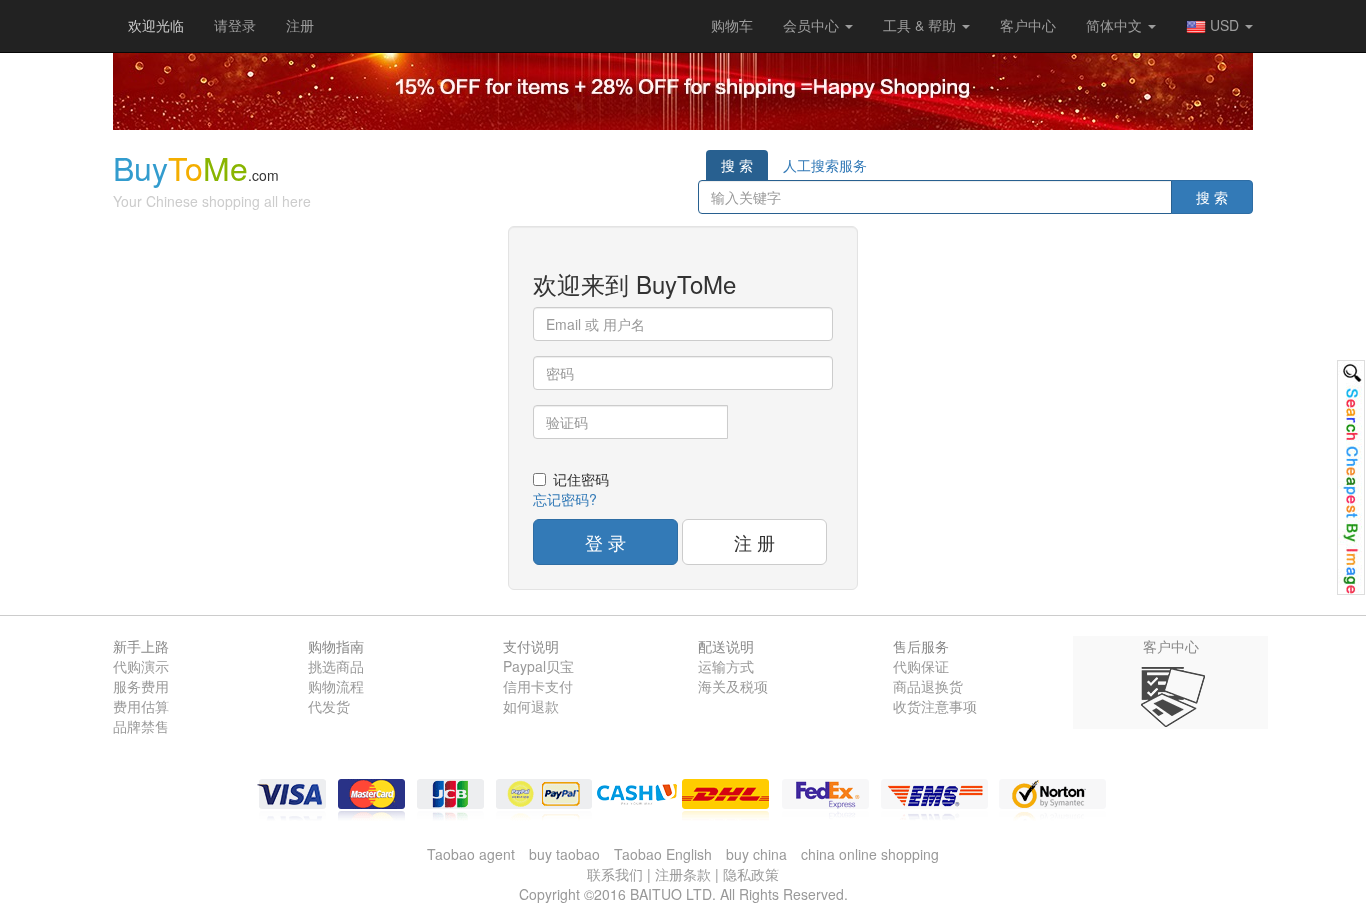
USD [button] (1224, 25)
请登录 (235, 25)
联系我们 (615, 874)
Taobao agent (471, 854)
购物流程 (336, 686)
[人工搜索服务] (1351, 477)
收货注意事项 (935, 706)
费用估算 (141, 706)
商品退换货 (928, 686)
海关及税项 (733, 686)
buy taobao (564, 854)
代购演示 (141, 666)
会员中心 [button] (813, 25)
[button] (732, 25)
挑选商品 (336, 666)
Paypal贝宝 (538, 666)
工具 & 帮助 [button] (921, 25)
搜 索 (737, 165)
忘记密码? (565, 499)
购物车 (732, 25)
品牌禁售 (141, 726)
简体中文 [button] (1116, 25)
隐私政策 (751, 874)
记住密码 (581, 479)
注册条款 (683, 874)
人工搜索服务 (825, 165)
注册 (300, 25)
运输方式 (726, 666)
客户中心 (1028, 25)
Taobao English (663, 854)
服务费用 (141, 686)
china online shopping (870, 854)
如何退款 (531, 706)
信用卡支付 (538, 686)
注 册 (754, 542)
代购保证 (921, 666)
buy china (756, 854)
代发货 (329, 706)
